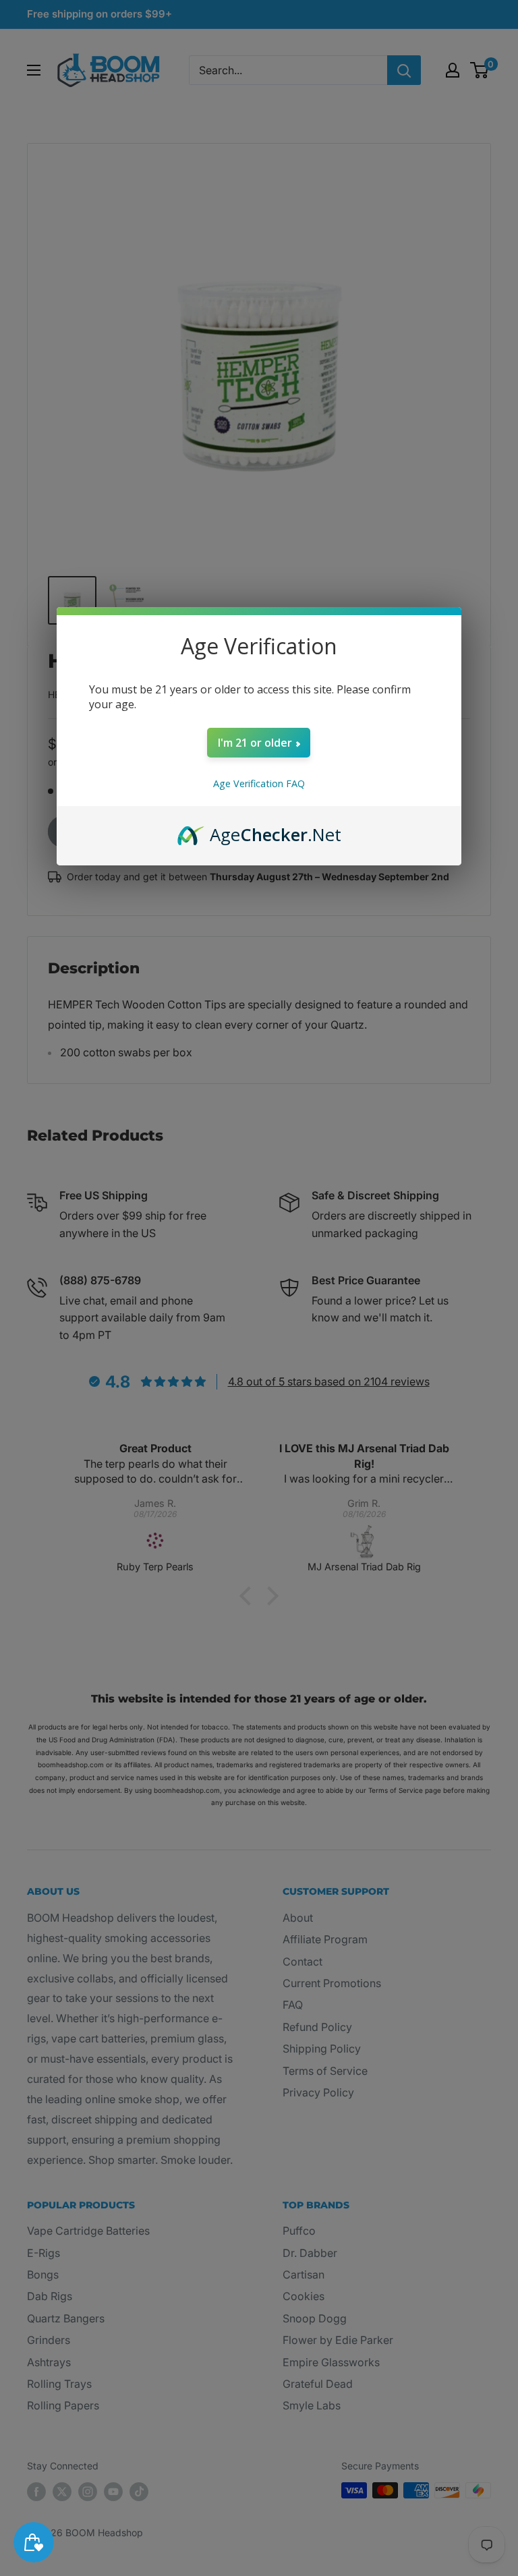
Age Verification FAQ (259, 783)
